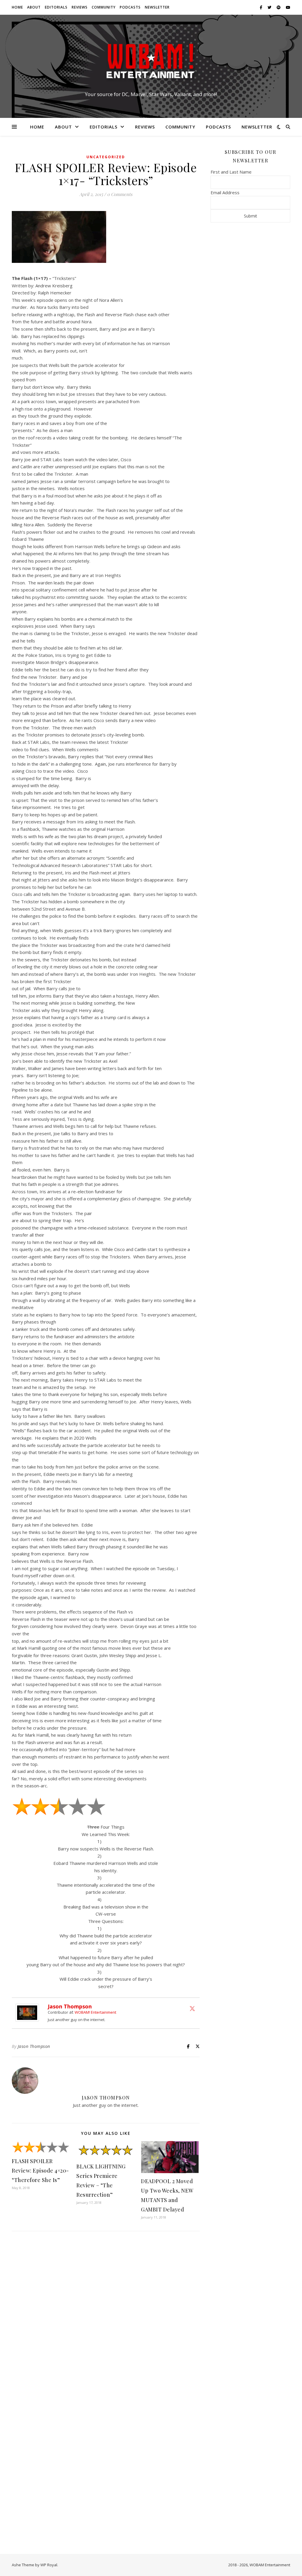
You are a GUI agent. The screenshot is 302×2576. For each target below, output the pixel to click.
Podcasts (130, 7)
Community (104, 7)
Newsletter (157, 7)
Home (17, 7)
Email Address (225, 192)
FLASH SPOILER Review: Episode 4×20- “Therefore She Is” (40, 2170)
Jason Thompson (70, 2006)
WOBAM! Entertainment (95, 2012)
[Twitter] (192, 2008)
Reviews (80, 7)
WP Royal (49, 2565)
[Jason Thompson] (29, 2013)
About (34, 7)
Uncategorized (106, 157)
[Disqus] (106, 2314)
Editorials (56, 7)
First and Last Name (231, 172)
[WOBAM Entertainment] (151, 61)
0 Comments (120, 194)
